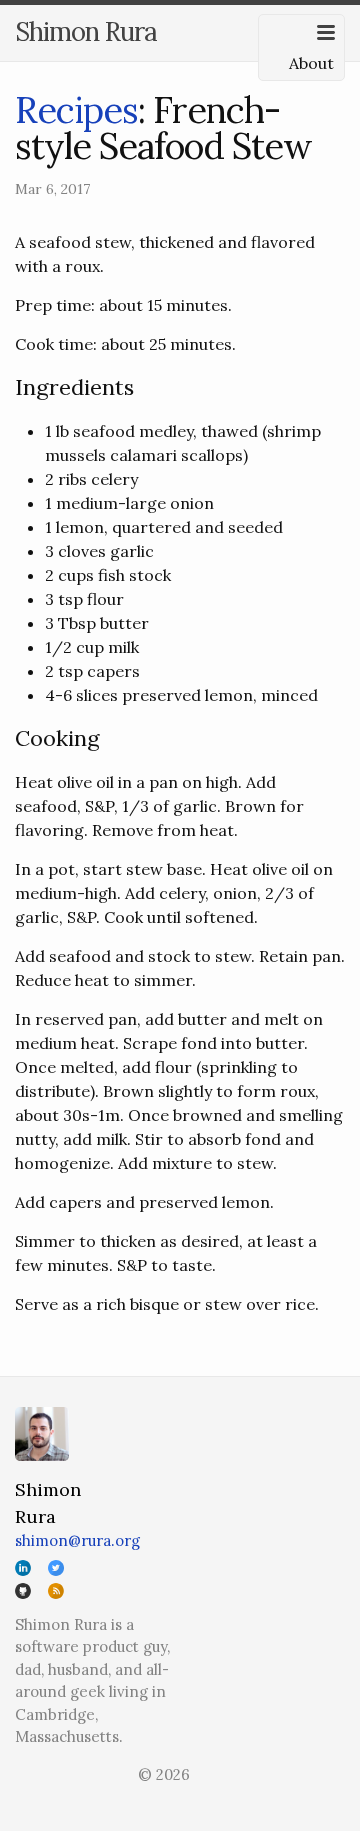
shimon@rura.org (77, 1540)
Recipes (76, 110)
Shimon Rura (86, 31)
